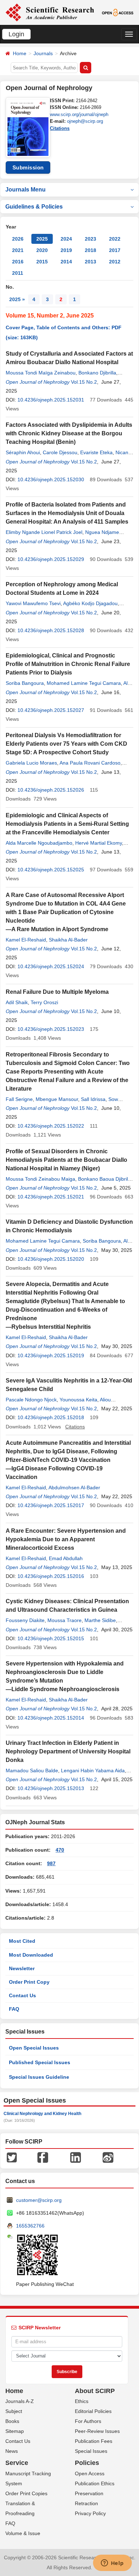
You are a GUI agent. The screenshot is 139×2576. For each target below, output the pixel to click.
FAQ (14, 2009)
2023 (91, 239)
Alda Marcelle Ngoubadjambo (39, 843)
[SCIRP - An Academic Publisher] (50, 12)
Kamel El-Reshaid (26, 940)
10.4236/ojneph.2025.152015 (51, 1638)
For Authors (88, 2421)
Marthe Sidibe (100, 1620)
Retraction (86, 2503)
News (12, 2451)
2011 (18, 273)
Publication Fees (94, 2441)
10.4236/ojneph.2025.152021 (51, 1197)
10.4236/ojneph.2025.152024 (51, 966)
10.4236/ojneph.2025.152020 (51, 1259)
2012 (115, 262)
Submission (28, 167)
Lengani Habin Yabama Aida (93, 1770)
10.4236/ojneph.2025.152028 (51, 630)
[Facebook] (43, 2157)
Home (20, 53)
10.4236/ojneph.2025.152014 (51, 1718)
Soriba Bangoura (25, 683)
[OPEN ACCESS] (118, 12)
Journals (43, 53)
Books (12, 2421)
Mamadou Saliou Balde (32, 1770)
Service (17, 2463)
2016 (18, 262)
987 (51, 1863)
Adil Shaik (17, 1002)
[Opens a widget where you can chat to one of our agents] (112, 2564)
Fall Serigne (19, 1099)
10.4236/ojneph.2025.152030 (51, 479)
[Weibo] (108, 2157)
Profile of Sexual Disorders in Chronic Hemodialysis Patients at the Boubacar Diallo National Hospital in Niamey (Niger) (66, 1160)
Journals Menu (25, 190)
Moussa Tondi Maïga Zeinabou (41, 373)
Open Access (90, 2473)
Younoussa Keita (78, 1400)
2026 (18, 239)
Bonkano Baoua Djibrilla (105, 1179)
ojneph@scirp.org (85, 121)
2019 (66, 250)
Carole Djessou (60, 452)
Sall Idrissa (93, 1099)
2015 (42, 262)
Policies (87, 2463)
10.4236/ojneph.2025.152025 (51, 870)
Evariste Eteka (96, 452)
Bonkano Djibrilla (97, 373)
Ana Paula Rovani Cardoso (90, 763)
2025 (42, 239)
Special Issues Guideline (39, 2077)
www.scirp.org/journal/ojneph (79, 114)
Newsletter (22, 1968)
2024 (66, 239)
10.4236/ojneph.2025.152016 (51, 1576)
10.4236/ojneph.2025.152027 (51, 710)
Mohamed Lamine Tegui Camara (84, 683)
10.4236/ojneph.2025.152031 (51, 400)
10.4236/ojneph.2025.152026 (51, 790)
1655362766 (30, 2226)
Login (16, 34)
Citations (60, 128)
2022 (115, 239)
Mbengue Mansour (57, 1099)
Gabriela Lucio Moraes (31, 763)
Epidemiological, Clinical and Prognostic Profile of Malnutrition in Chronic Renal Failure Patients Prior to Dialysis (68, 664)
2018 (91, 250)
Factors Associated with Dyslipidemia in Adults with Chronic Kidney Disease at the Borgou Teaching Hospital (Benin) (69, 433)
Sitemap (15, 2431)
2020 (42, 250)
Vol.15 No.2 (84, 382)
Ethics (82, 2401)
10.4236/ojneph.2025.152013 (51, 1788)
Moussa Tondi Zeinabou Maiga (40, 1179)
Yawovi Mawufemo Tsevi (33, 603)
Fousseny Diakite (25, 1620)
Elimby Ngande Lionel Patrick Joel (44, 532)
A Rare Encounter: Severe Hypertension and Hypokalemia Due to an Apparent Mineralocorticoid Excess (66, 1539)
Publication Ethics (95, 2483)
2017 (115, 250)
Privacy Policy (90, 2513)
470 (60, 1850)
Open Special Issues (34, 2048)
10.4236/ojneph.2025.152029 (51, 559)
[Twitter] (12, 2157)
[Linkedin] (76, 2157)
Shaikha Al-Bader (68, 940)
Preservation (89, 2493)
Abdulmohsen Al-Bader (74, 1488)
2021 (18, 250)
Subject (14, 2411)
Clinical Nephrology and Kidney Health (42, 2114)
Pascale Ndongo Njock (31, 1400)
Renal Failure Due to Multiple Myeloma (57, 992)
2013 (91, 262)
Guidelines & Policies (34, 207)
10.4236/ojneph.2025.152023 (51, 1029)
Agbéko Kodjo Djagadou (90, 603)
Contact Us (22, 1995)
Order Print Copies (26, 2493)
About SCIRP (95, 2391)
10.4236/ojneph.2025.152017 (51, 1505)
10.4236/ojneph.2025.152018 (51, 1417)
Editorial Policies (93, 2411)
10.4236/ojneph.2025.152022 (51, 1126)
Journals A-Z (20, 2401)
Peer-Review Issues (97, 2431)
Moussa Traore (65, 1620)
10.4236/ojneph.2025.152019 (51, 1355)
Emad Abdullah (66, 1558)
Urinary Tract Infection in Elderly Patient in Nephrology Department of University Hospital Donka (68, 1751)
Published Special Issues (40, 2062)
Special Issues (91, 2451)
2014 (66, 262)
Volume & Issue (23, 2533)
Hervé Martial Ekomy (99, 843)
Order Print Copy (29, 1982)
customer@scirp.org (39, 2200)
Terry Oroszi (44, 1002)
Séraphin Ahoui (23, 452)
